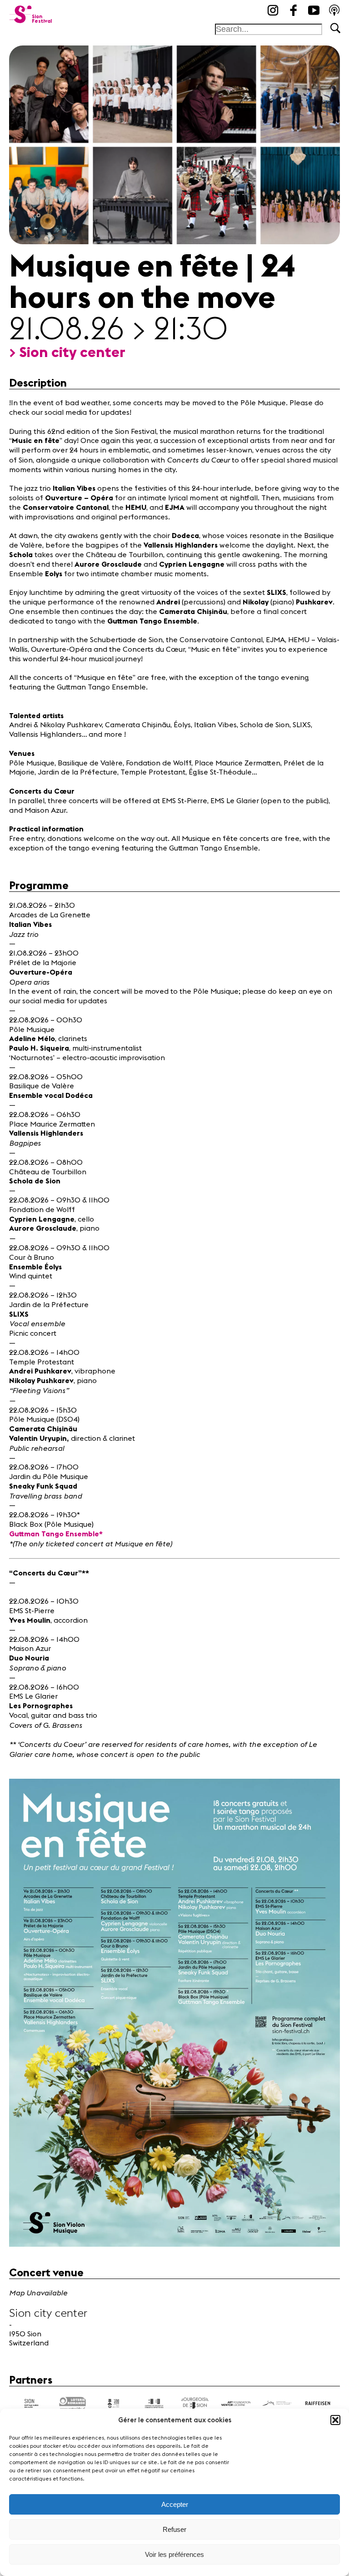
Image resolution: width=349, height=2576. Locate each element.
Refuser (174, 2529)
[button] (335, 2420)
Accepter (175, 2504)
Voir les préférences (174, 2554)
